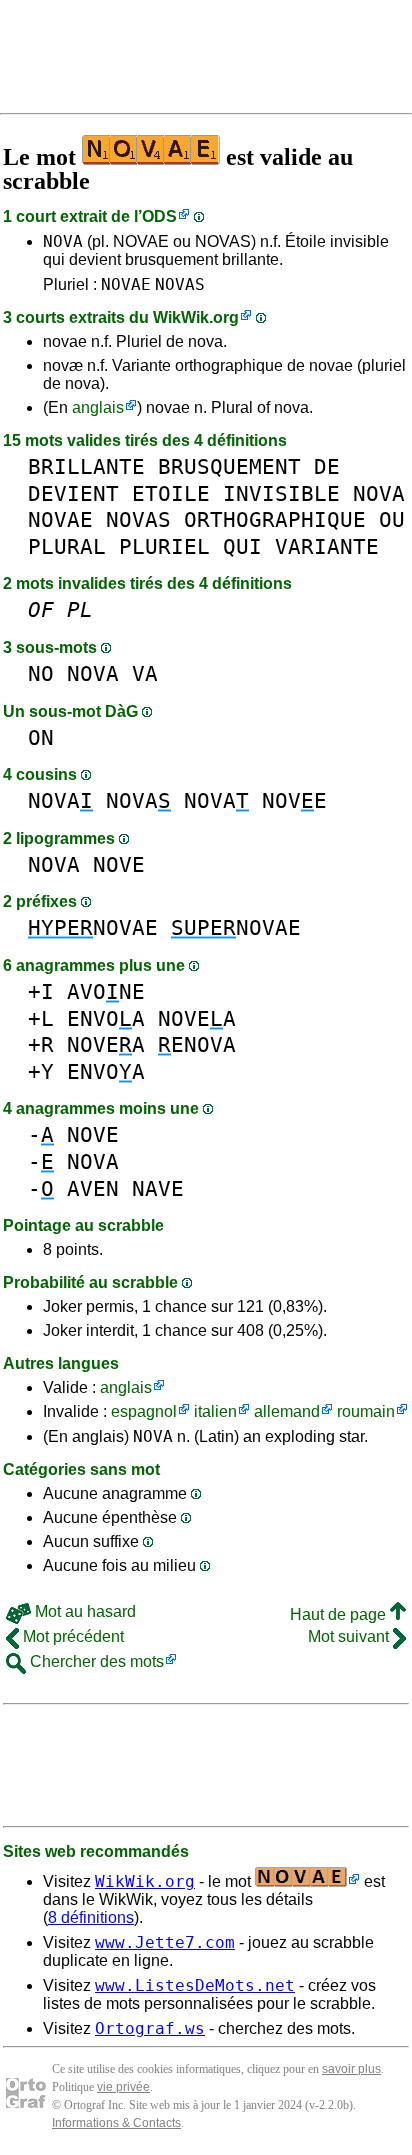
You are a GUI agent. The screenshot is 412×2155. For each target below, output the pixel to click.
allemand (287, 1411)
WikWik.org (196, 317)
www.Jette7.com (165, 1942)
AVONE (106, 991)
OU (392, 519)
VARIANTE (327, 546)
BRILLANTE (86, 466)
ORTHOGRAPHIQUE (275, 519)
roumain (366, 1411)
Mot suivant (350, 1636)
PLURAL (67, 546)
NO (41, 673)
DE (327, 466)
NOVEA (197, 1018)
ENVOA (106, 1018)
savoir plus (351, 2069)
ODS (159, 216)
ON (41, 737)
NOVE (294, 800)
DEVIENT (73, 493)
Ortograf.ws (150, 2028)
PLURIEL (164, 546)
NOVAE (126, 284)
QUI (242, 546)
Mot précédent (71, 1636)
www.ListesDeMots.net (195, 1985)
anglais (98, 407)
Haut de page (340, 1614)
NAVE (158, 1188)
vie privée (123, 2087)
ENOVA (197, 1044)
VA (145, 673)
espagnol (144, 1411)
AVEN (93, 1188)
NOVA (63, 241)
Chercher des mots (95, 1661)
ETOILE (171, 493)
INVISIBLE (281, 493)
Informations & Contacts (116, 2123)
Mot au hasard (83, 1611)
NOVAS (180, 284)
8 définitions (91, 1917)
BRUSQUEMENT (229, 466)
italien (215, 1411)
